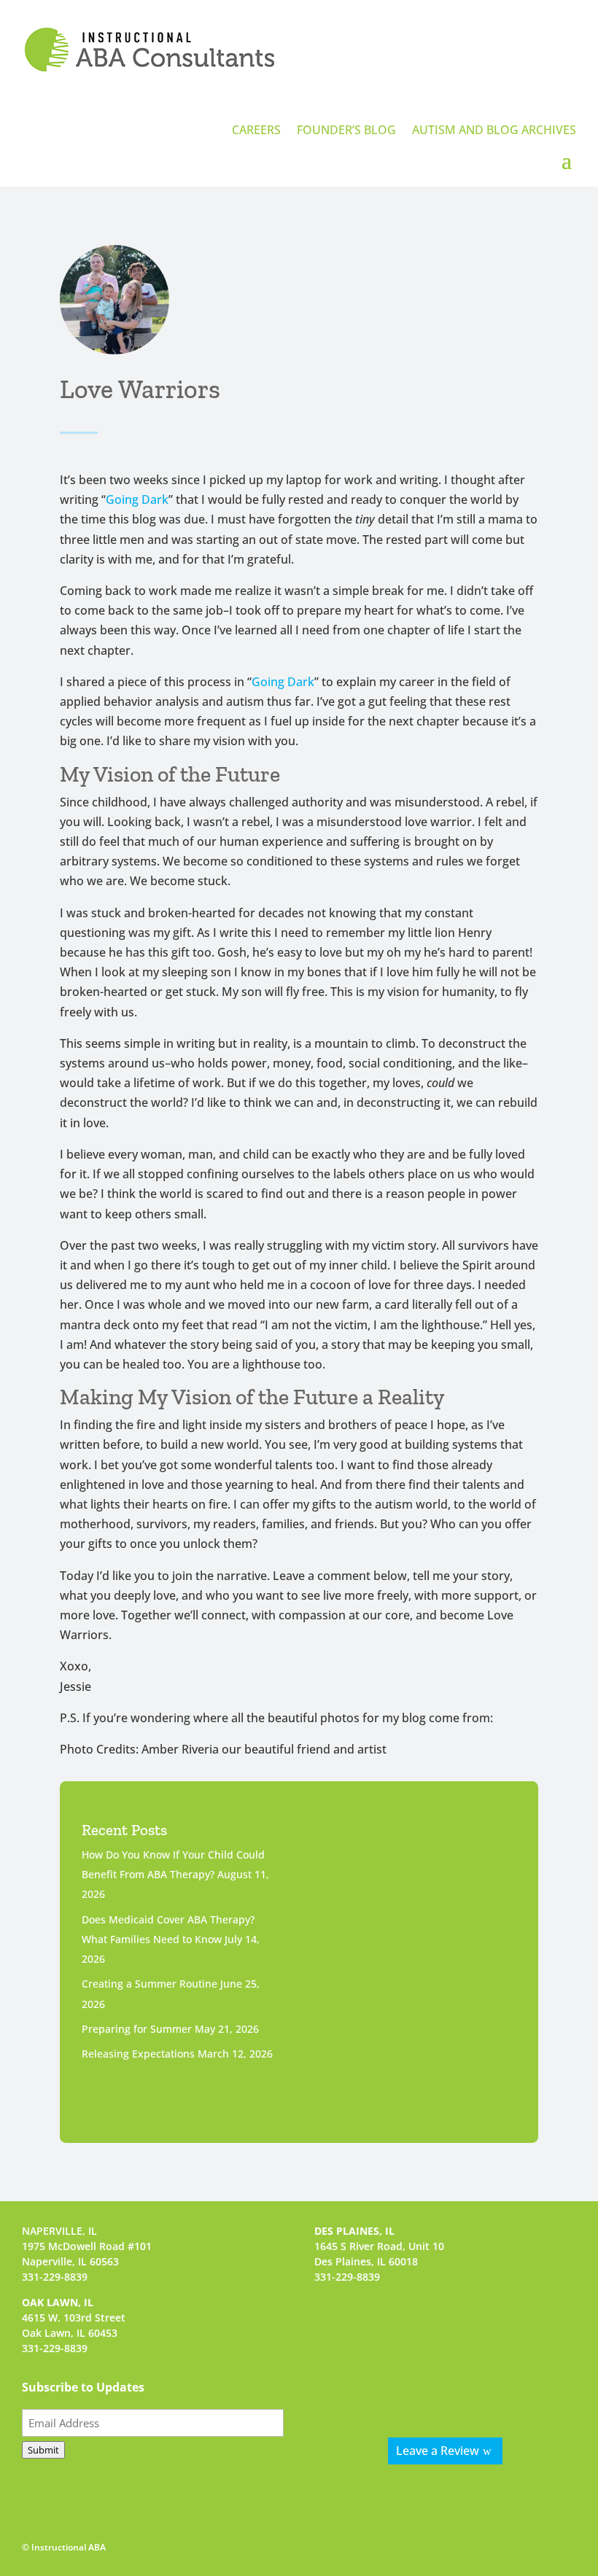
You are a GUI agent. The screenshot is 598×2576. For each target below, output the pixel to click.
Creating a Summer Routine (149, 1984)
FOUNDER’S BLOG (346, 131)
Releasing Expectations (138, 2054)
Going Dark (137, 499)
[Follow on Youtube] (502, 2394)
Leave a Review (438, 2451)
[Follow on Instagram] (426, 2394)
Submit (43, 2450)
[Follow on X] (464, 2394)
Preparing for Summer (137, 2029)
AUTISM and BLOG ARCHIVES (494, 131)
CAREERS (256, 131)
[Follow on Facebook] (388, 2394)
